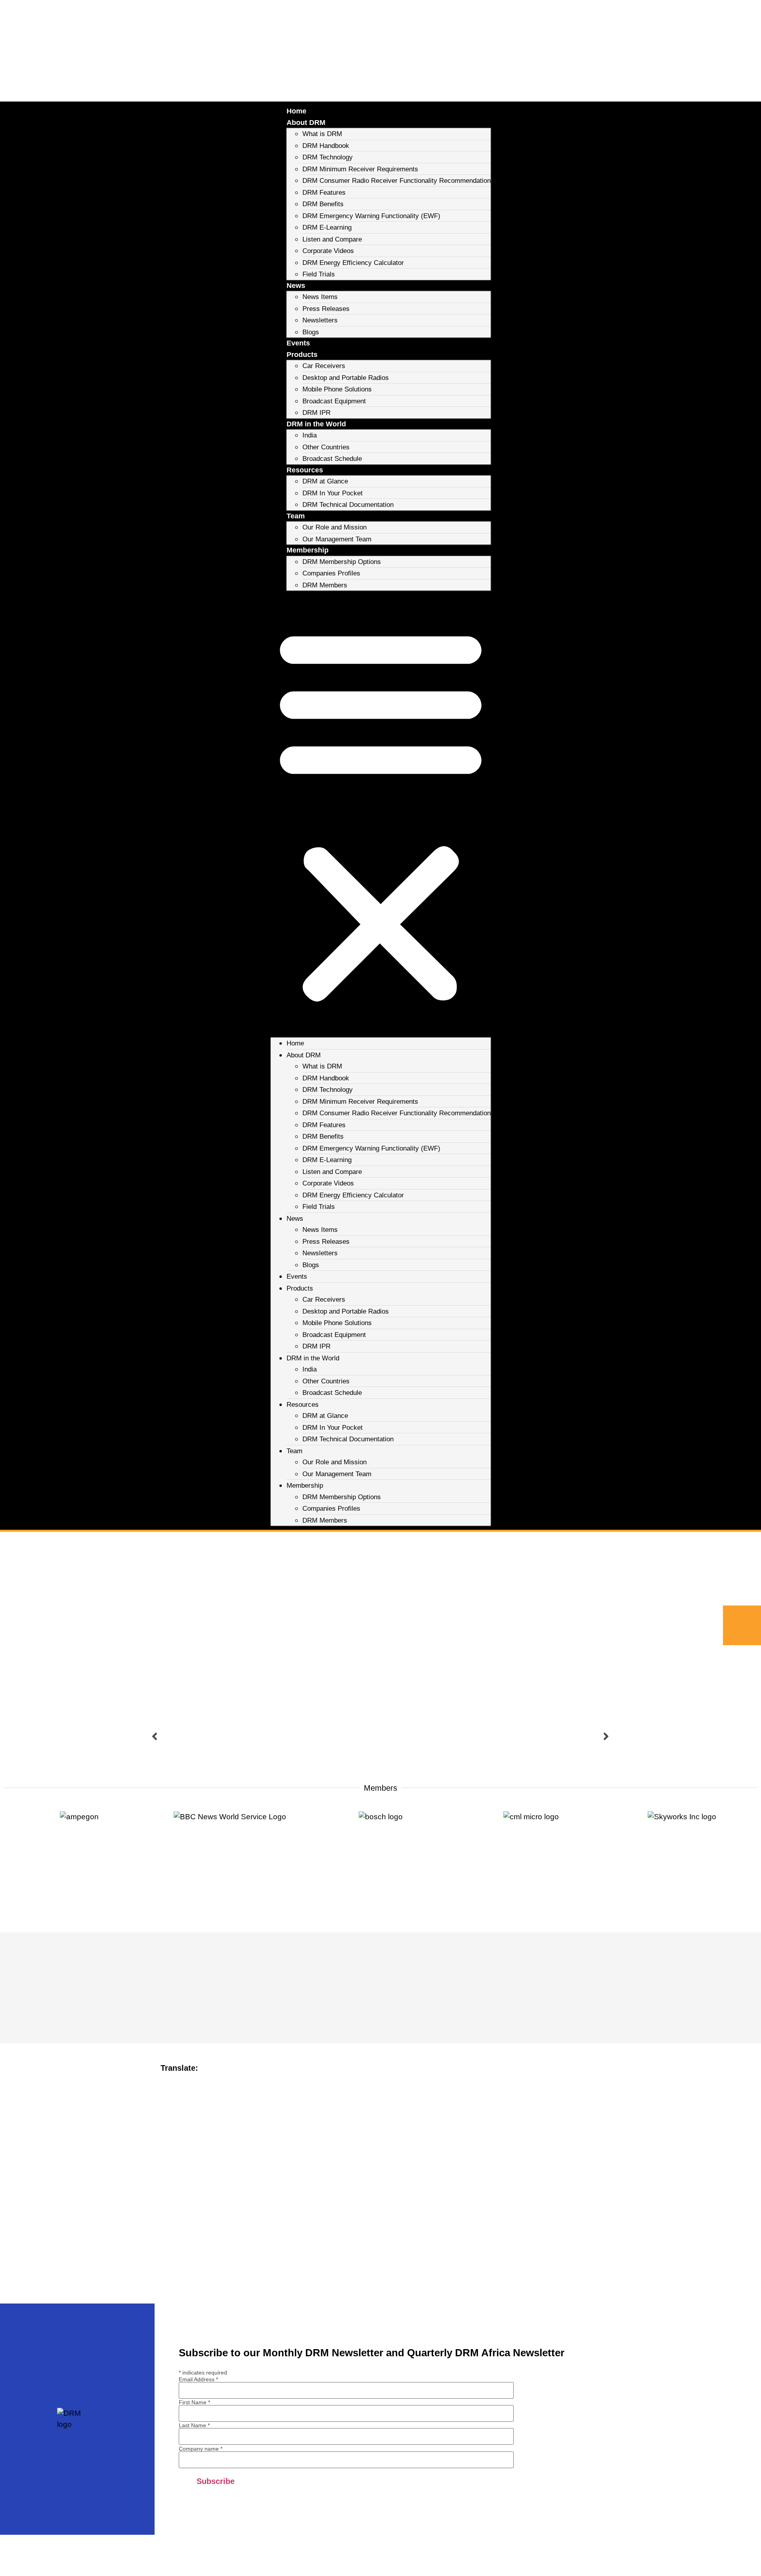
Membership (308, 550)
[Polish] (217, 2219)
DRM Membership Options (342, 562)
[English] (165, 2094)
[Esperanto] (207, 2128)
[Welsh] (196, 2275)
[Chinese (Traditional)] (207, 2117)
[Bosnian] (207, 2106)
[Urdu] (165, 2275)
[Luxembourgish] (196, 2196)
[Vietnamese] (186, 2275)
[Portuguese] (165, 2230)
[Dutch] (196, 2128)
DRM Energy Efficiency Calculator (353, 263)
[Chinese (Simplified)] (196, 2117)
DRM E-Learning (327, 227)
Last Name (194, 2425)
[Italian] (186, 2173)
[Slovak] (196, 2241)
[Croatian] (165, 2128)
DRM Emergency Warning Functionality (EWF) (371, 216)
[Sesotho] (165, 2241)
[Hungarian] (196, 2162)
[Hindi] (176, 2162)
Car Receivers (324, 366)
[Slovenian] (207, 2241)
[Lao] (217, 2185)
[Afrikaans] (176, 2094)
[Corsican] (217, 2117)
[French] (186, 2139)
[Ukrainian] (217, 2264)
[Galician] (207, 2139)
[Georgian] (217, 2139)
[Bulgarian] (217, 2106)
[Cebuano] (176, 2117)
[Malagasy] (217, 2196)
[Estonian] (217, 2128)
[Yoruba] (165, 2286)
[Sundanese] (196, 2252)
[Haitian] (196, 2151)
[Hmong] (186, 2162)
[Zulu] (176, 2286)
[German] (165, 2151)
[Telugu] (186, 2264)
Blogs (311, 332)
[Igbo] (217, 2162)
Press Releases (326, 309)
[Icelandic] (207, 2162)
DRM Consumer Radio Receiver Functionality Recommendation (397, 181)
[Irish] (176, 2173)
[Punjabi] (176, 2230)
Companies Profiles (331, 573)
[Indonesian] (165, 2173)
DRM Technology (328, 157)
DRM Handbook (326, 146)
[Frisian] (196, 2139)
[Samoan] (217, 2241)
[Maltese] (186, 2207)
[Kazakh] (165, 2185)
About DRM (306, 123)
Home (296, 111)
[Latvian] (176, 2196)
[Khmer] (176, 2185)
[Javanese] (207, 2173)
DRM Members (325, 585)
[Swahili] (207, 2252)
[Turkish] (207, 2264)
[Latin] (165, 2196)
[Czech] (176, 2128)
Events (299, 343)
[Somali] (176, 2252)
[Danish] (186, 2128)
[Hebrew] (165, 2162)
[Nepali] (176, 2219)
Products (302, 355)
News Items (320, 297)
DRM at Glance (325, 481)
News (296, 286)
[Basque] (176, 2106)
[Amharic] (196, 2094)
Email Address (198, 2379)
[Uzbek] (176, 2275)
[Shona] (217, 2230)
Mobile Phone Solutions (337, 389)
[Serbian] (207, 2230)
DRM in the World (316, 424)
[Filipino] (165, 2139)
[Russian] (196, 2230)
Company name (201, 2449)
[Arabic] (207, 2094)
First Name (194, 2402)
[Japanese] (196, 2173)
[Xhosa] (207, 2275)
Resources (305, 470)
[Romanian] (186, 2230)
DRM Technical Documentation (349, 505)
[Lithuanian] (186, 2196)
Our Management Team (337, 539)
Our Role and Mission (335, 527)
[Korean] (186, 2185)
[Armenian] (217, 2094)
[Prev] (265, 1736)
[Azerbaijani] (165, 2106)
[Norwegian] (186, 2219)
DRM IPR (316, 413)
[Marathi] (207, 2207)
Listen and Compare (332, 239)
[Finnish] (176, 2139)
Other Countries (326, 447)
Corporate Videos (328, 251)
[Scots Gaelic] (165, 2252)
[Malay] (176, 2207)
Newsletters (320, 320)
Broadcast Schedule (332, 459)
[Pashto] (196, 2219)
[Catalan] (165, 2117)
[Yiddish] (217, 2275)
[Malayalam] (165, 2207)
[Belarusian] (186, 2106)
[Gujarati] (186, 2151)
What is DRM (322, 134)
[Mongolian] (217, 2207)
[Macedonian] (207, 2196)
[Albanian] (186, 2094)
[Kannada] (217, 2173)
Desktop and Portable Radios (346, 378)
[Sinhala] (186, 2241)
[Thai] (196, 2264)
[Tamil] (176, 2264)
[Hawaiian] (217, 2151)
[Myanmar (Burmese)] (165, 2219)
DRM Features (324, 193)
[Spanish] (186, 2252)
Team (296, 516)
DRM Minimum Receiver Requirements (360, 169)
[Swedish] (217, 2252)
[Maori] (196, 2207)
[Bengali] (196, 2106)
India (310, 435)
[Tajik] (165, 2264)
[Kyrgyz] (207, 2185)
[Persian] (207, 2219)
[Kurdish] (196, 2185)
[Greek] (176, 2151)
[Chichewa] (186, 2117)
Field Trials (319, 274)
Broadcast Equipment (334, 401)
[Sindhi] (176, 2241)
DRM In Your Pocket (334, 493)
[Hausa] (207, 2151)
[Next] (496, 1736)
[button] (381, 814)
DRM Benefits (323, 204)
